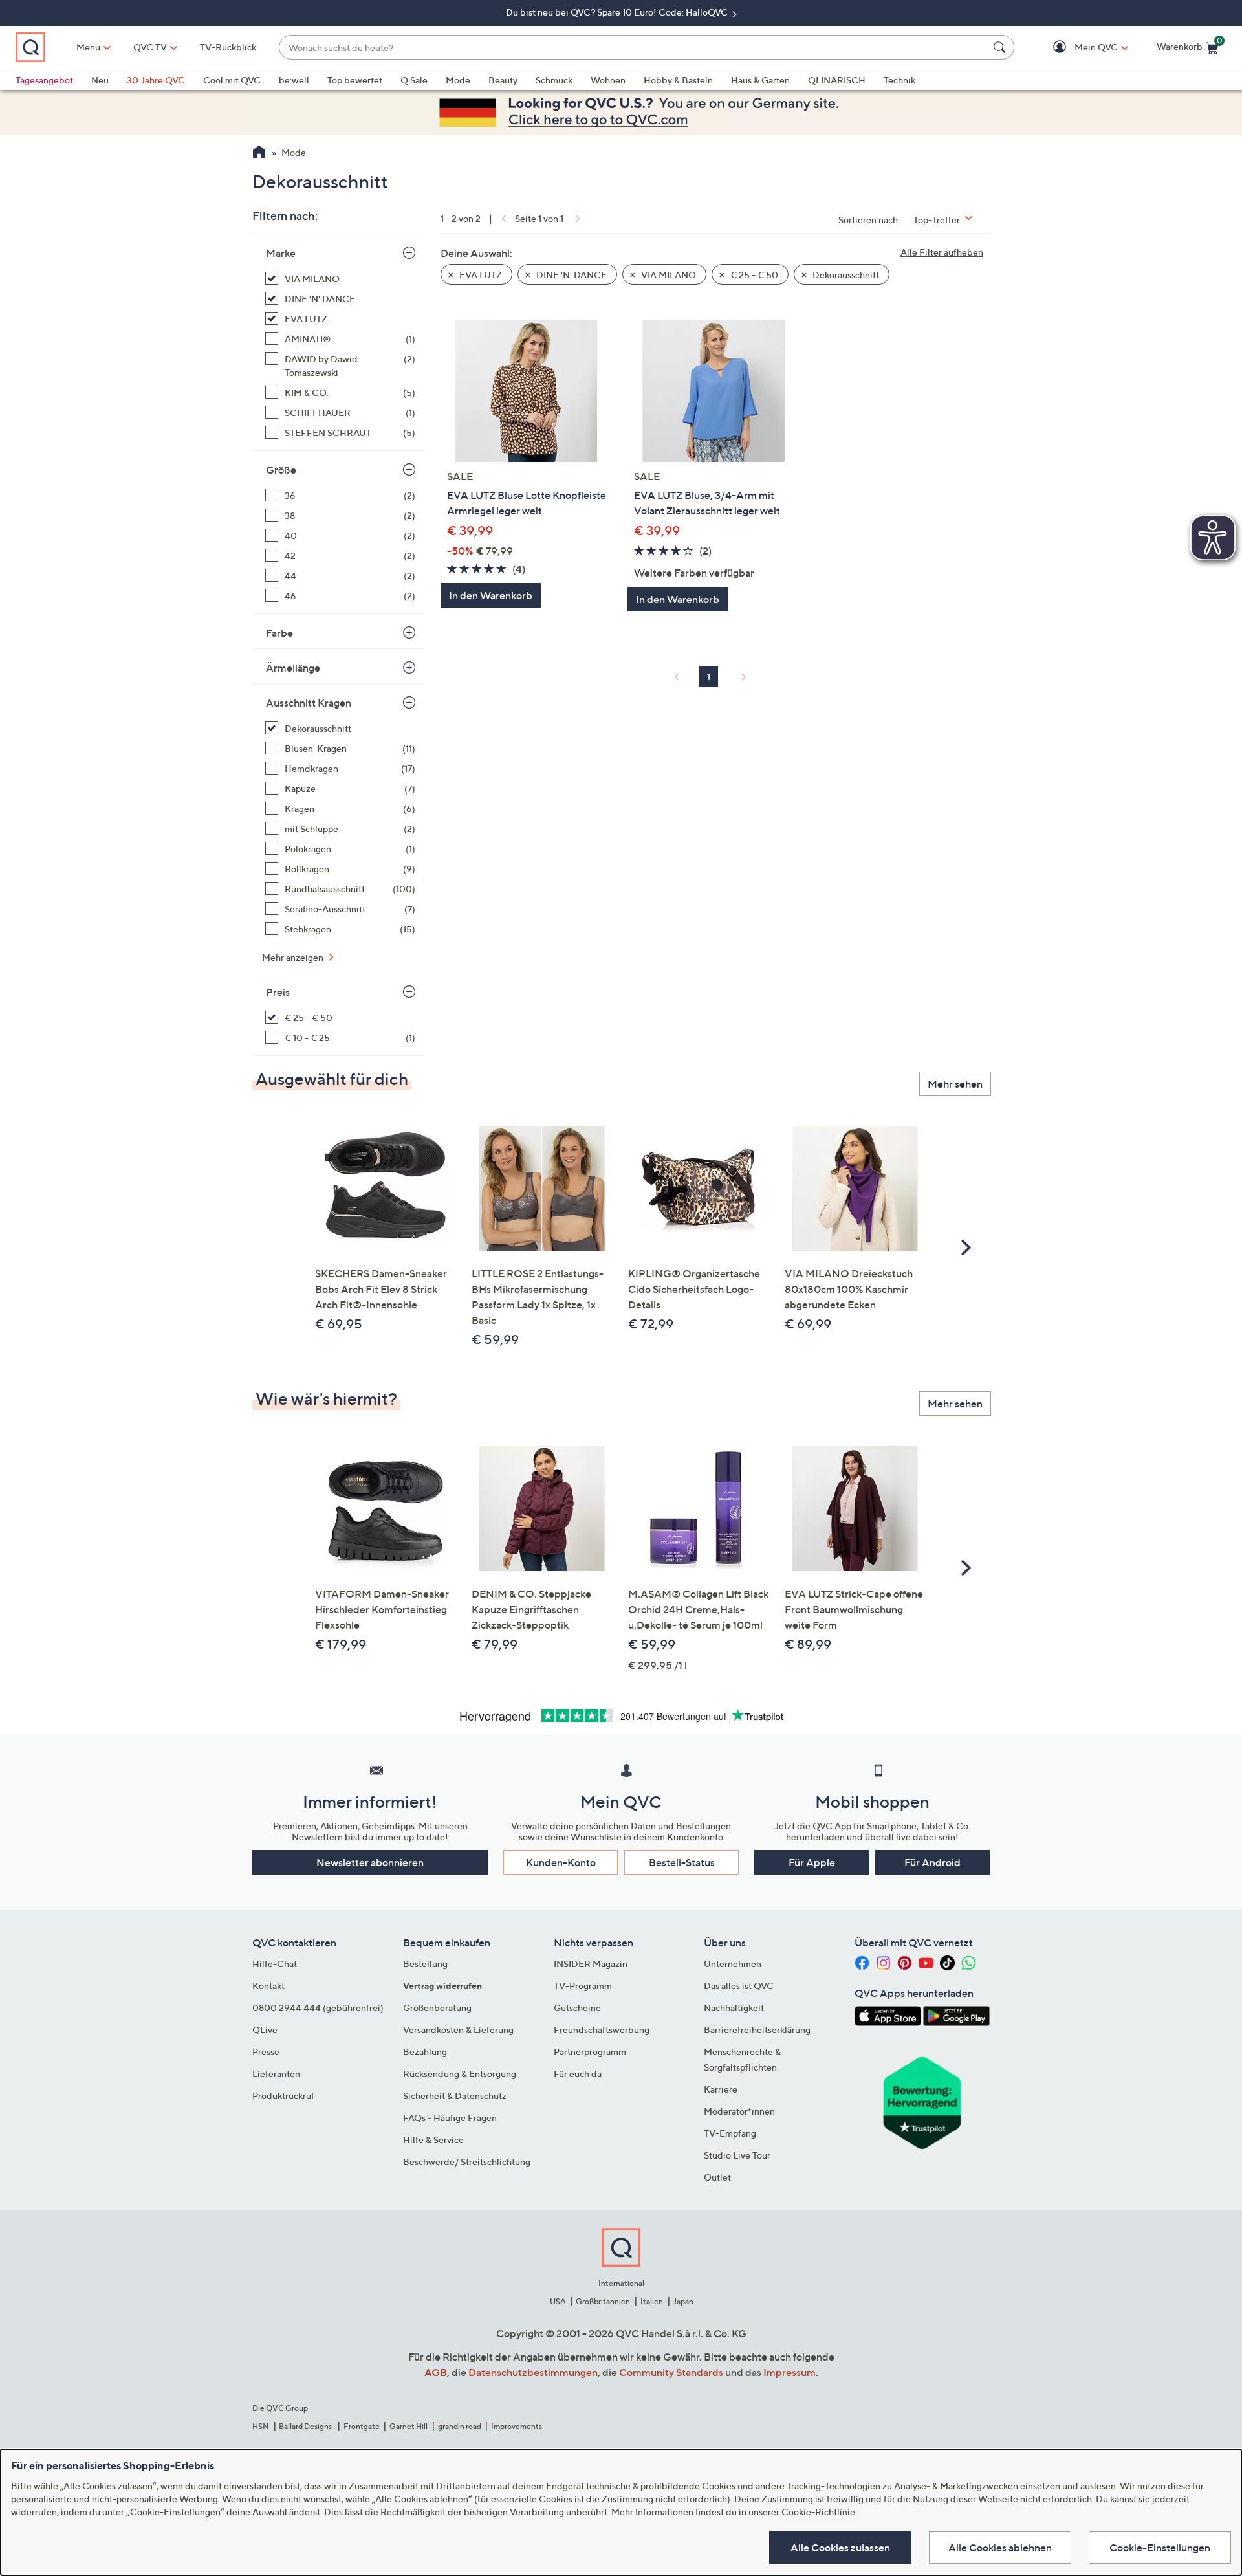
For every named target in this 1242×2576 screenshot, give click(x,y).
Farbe (279, 633)
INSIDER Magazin (591, 1964)
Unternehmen (733, 1964)
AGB (436, 2372)
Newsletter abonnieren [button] (370, 1862)
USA (558, 2301)
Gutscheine (577, 2008)
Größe (281, 470)
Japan (683, 2301)
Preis (278, 992)
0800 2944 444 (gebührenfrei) (318, 2008)
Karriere (721, 2089)
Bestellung (425, 1964)
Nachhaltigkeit (734, 2008)
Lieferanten (276, 2074)
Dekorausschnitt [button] (845, 275)
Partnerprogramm (590, 2052)
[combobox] (634, 48)
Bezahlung (425, 2052)
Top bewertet (355, 80)
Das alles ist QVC (739, 1986)
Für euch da (578, 2074)
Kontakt (268, 1986)
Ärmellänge (293, 668)
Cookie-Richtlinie (818, 2512)
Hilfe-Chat (275, 1964)
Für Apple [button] (812, 1862)
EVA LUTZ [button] (480, 275)
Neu (100, 80)
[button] (1077, 48)
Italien (652, 2301)
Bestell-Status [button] (682, 1862)
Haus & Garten (760, 80)
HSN (261, 2426)
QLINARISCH (837, 80)
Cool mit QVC (232, 80)
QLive (265, 2030)
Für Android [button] (932, 1862)
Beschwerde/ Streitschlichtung (467, 2162)
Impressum (790, 2372)
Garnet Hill (409, 2426)
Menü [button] (88, 47)
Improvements (517, 2426)
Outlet (717, 2177)
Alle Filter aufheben (942, 252)
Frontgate (362, 2426)
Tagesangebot (44, 80)
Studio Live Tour (737, 2155)
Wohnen (608, 80)
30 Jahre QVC (156, 80)
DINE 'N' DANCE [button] (571, 275)
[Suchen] (1001, 47)
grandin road (460, 2426)
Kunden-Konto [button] (561, 1862)
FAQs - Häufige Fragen (450, 2118)
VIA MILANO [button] (668, 275)
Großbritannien (603, 2301)
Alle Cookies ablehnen (1000, 2548)
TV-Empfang (730, 2133)
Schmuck (554, 80)
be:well (294, 80)
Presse (266, 2052)
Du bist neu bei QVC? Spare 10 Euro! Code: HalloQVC (618, 12)
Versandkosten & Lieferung (458, 2030)
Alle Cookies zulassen (840, 2548)
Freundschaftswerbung (602, 2030)
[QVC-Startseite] (259, 153)
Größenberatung (437, 2008)
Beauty (503, 80)
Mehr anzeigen (294, 957)
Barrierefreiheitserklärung (757, 2030)
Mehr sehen (955, 1084)
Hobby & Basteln (678, 80)
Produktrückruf (283, 2096)
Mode (458, 80)
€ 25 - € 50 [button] (753, 275)
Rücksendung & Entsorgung (460, 2074)
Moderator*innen (739, 2111)
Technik (899, 80)
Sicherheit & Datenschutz (455, 2096)
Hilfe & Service (433, 2140)
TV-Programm (583, 1986)
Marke (281, 253)
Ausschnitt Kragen (309, 703)
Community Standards (671, 2372)
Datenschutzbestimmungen (533, 2372)
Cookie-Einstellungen (1160, 2548)
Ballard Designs (306, 2426)
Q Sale (414, 80)
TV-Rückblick (228, 47)
